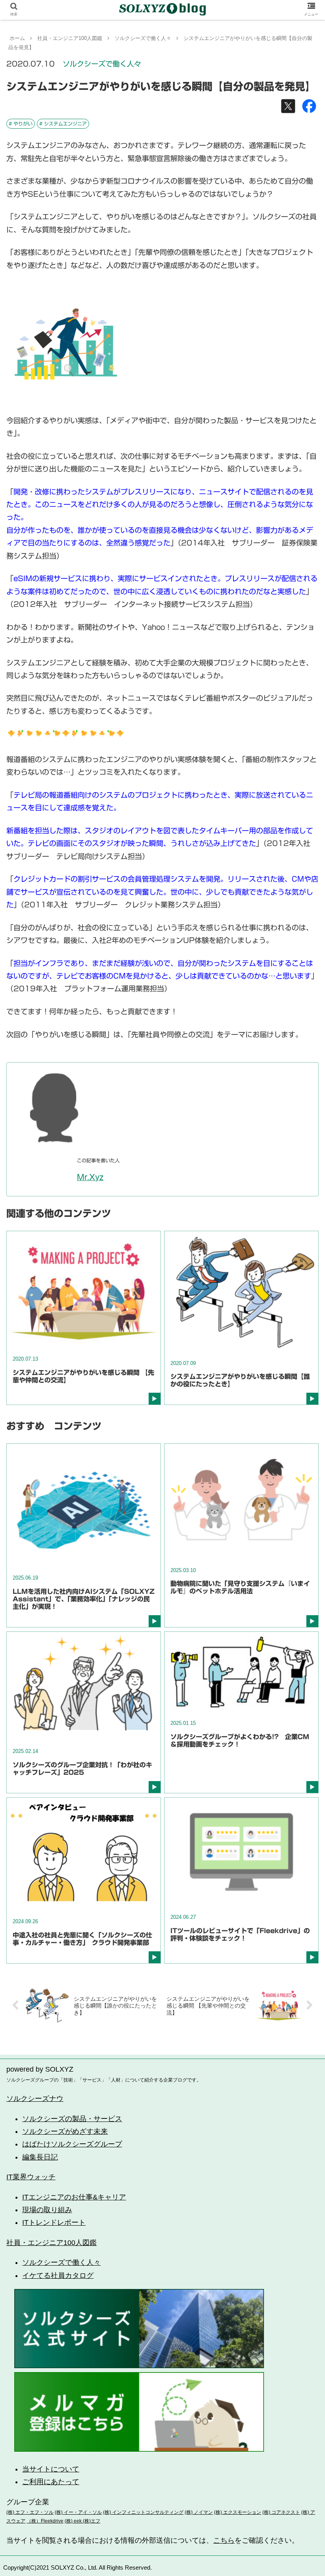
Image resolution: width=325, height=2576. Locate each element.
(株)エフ (91, 2521)
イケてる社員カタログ (58, 2276)
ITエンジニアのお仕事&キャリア (74, 2197)
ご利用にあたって (51, 2482)
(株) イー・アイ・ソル (78, 2512)
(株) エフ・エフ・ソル (30, 2512)
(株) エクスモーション (238, 2512)
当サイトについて (51, 2469)
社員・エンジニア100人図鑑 (52, 2243)
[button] (301, 1399)
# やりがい (21, 124)
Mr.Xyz (90, 1177)
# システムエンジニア (63, 124)
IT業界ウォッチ (31, 2177)
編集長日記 (40, 2157)
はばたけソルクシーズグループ (72, 2144)
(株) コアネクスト (281, 2512)
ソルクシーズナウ (35, 2099)
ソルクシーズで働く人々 (102, 64)
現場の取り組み (47, 2210)
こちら (224, 2540)
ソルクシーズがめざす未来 (65, 2131)
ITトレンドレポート (54, 2222)
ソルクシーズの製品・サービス (72, 2119)
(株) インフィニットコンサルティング (143, 2512)
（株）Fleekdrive (45, 2521)
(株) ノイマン (199, 2512)
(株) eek (73, 2521)
